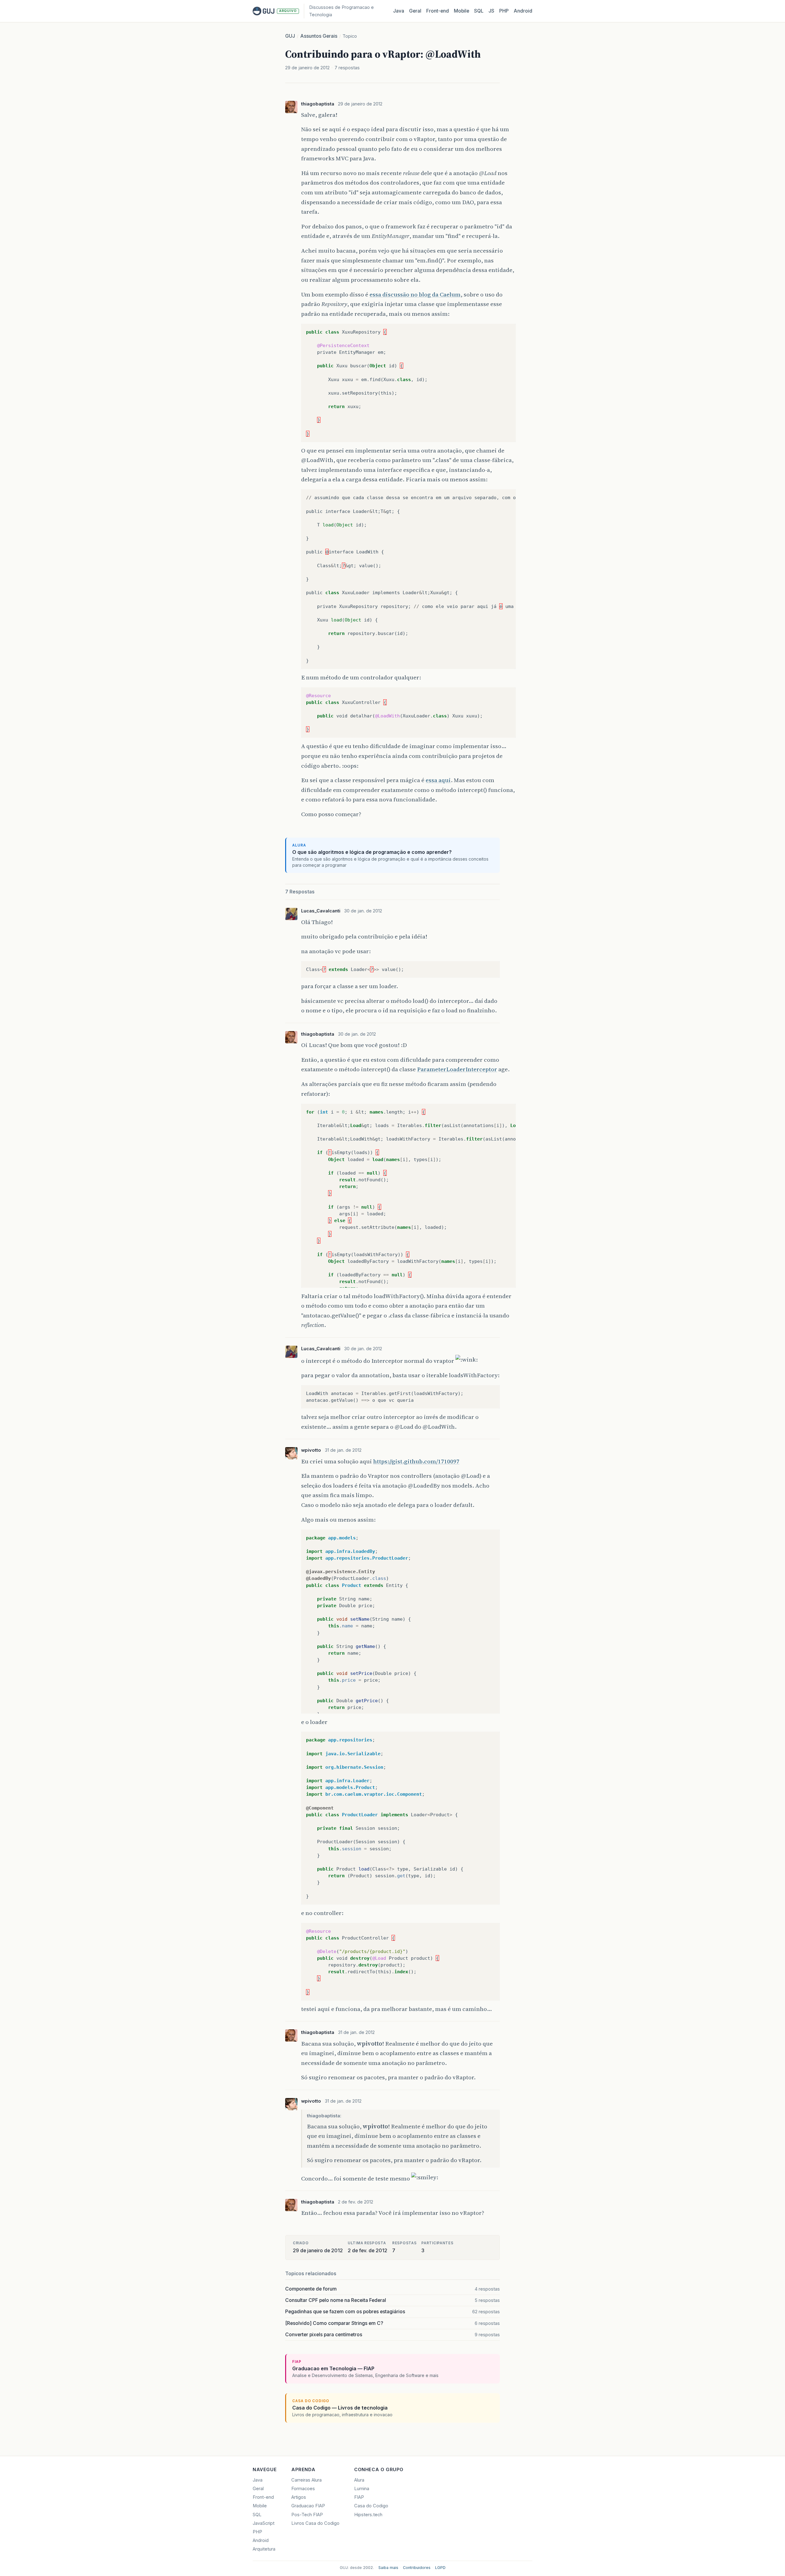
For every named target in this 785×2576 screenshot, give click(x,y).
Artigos (299, 2497)
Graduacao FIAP (308, 2506)
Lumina (362, 2489)
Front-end (263, 2497)
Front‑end (438, 11)
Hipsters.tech (368, 2515)
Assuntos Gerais (319, 36)
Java (399, 11)
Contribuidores (417, 2568)
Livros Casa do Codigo (315, 2523)
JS (491, 11)
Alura (359, 2480)
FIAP (359, 2497)
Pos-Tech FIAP (307, 2515)
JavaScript (264, 2523)
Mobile (461, 11)
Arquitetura (264, 2549)
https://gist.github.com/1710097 (416, 1461)
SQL (479, 11)
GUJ (290, 36)
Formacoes (303, 2489)
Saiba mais (388, 2568)
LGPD (440, 2568)
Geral (415, 11)
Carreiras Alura (306, 2480)
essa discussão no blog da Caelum (415, 294)
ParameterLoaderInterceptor (457, 1069)
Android (523, 11)
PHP (504, 11)
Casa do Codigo (371, 2506)
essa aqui (438, 780)
